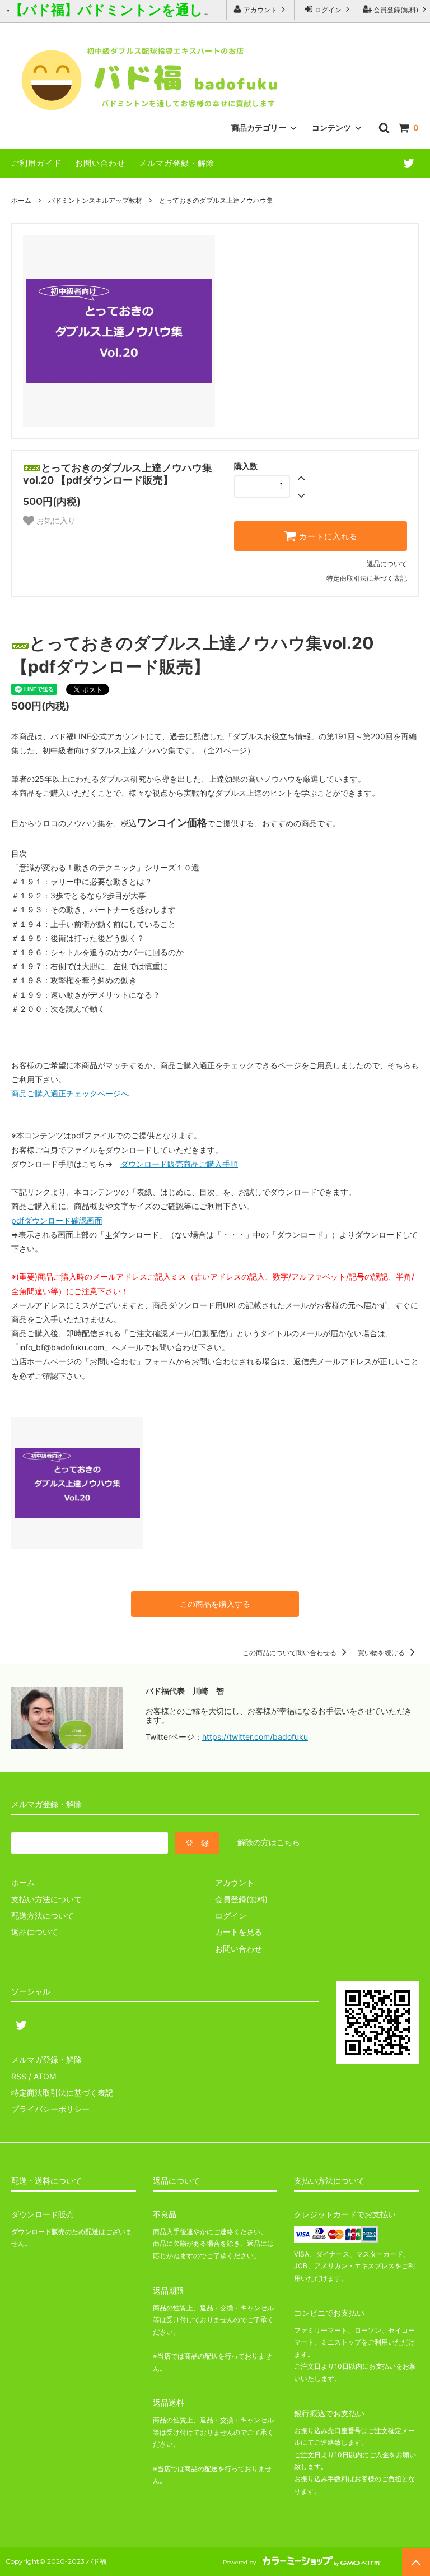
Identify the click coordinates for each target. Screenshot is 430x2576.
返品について (387, 564)
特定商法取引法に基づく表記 (62, 2093)
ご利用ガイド (36, 163)
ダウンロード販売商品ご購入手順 (179, 1164)
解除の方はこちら (269, 1842)
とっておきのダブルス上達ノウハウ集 (216, 200)
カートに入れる (327, 536)
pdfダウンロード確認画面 (57, 1220)
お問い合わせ (100, 163)
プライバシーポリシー (50, 2109)
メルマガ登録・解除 (177, 163)
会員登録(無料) (396, 10)
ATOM (45, 2076)
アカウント (260, 10)
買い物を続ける (382, 1653)
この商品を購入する (215, 1604)
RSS (19, 2076)
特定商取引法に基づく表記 (367, 578)
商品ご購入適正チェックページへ (70, 1093)
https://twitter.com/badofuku (255, 1737)
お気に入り (55, 521)
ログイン (328, 10)
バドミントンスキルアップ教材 (95, 200)
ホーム (21, 200)
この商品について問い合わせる (290, 1653)
